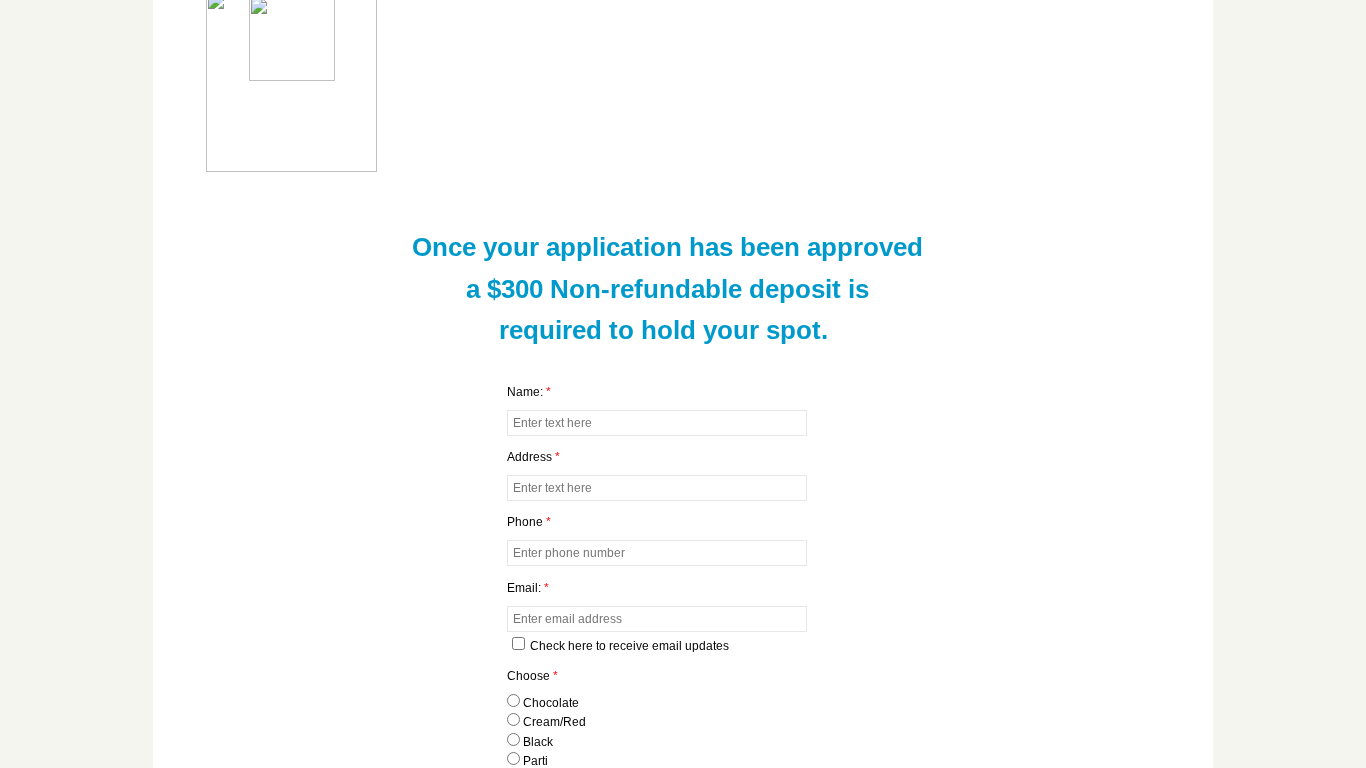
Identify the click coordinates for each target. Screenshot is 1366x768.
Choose (532, 676)
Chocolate (549, 703)
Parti (534, 761)
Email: (528, 588)
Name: (529, 392)
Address (533, 457)
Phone (529, 522)
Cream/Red (553, 722)
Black (536, 742)
